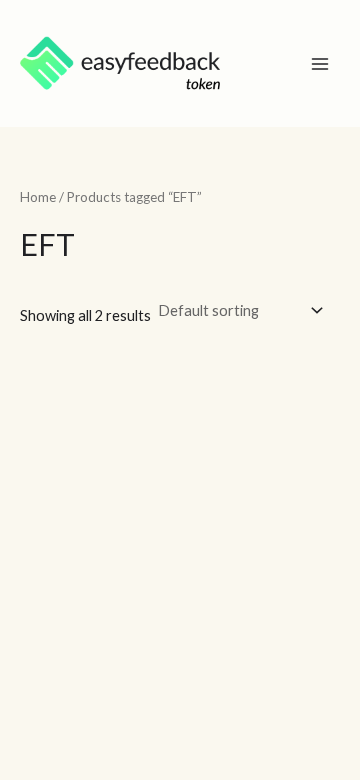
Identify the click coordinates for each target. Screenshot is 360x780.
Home (38, 197)
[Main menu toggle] (320, 63)
